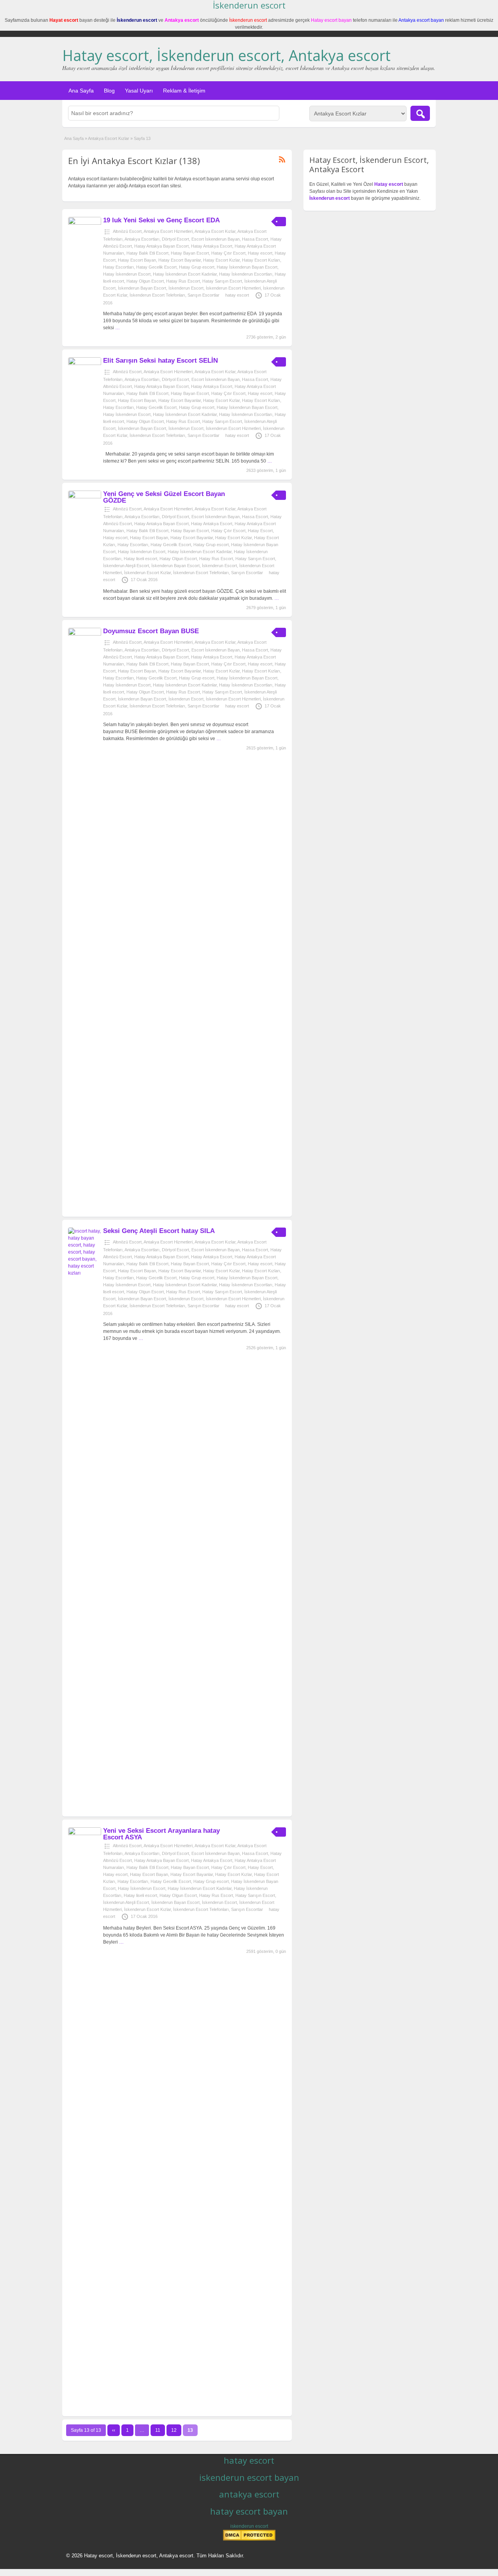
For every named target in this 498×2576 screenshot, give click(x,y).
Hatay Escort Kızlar (221, 260)
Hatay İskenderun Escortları (246, 274)
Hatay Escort (260, 531)
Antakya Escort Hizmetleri (168, 231)
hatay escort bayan (249, 2511)
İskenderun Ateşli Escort (126, 566)
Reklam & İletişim (184, 91)
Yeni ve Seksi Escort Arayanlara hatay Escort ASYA (161, 1834)
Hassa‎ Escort (255, 239)
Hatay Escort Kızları (261, 260)
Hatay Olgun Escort (145, 281)
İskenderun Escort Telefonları (157, 295)
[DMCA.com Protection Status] (249, 2539)
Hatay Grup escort (197, 267)
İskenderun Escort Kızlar (147, 573)
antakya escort (249, 2494)
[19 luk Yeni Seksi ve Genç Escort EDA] (85, 223)
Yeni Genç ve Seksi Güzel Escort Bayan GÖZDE (164, 497)
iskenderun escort (249, 2526)
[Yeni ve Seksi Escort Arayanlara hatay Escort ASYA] (85, 1834)
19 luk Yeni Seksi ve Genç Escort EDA (161, 220)
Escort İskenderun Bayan (216, 239)
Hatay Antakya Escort (212, 246)
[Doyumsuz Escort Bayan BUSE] (85, 634)
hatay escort (237, 295)
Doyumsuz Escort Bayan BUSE (151, 631)
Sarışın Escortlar (203, 295)
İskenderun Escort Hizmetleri (233, 288)
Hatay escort (260, 253)
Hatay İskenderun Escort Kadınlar (185, 274)
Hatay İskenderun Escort (127, 274)
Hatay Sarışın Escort (222, 281)
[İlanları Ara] (420, 113)
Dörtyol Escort (175, 239)
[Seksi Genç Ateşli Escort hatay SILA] (85, 1273)
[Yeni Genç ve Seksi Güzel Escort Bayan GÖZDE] (85, 497)
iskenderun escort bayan (249, 2477)
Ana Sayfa (81, 91)
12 (174, 2430)
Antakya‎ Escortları (142, 239)
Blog (109, 91)
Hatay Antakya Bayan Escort (161, 246)
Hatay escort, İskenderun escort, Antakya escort (226, 55)
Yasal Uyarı (139, 91)
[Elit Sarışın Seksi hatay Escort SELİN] (85, 363)
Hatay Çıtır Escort (228, 253)
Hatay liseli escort (140, 559)
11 (158, 2430)
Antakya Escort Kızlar (109, 138)
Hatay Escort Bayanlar (180, 260)
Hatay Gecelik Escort (156, 267)
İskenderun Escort (186, 288)
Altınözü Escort (127, 231)
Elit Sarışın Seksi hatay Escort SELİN (160, 361)
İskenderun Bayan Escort (142, 288)
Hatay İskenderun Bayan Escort (247, 267)
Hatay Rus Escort (183, 281)
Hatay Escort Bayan (137, 260)
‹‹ (114, 2430)
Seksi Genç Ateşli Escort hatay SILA (159, 1231)
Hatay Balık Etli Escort (147, 253)
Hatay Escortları (118, 267)
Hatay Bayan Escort (190, 253)
